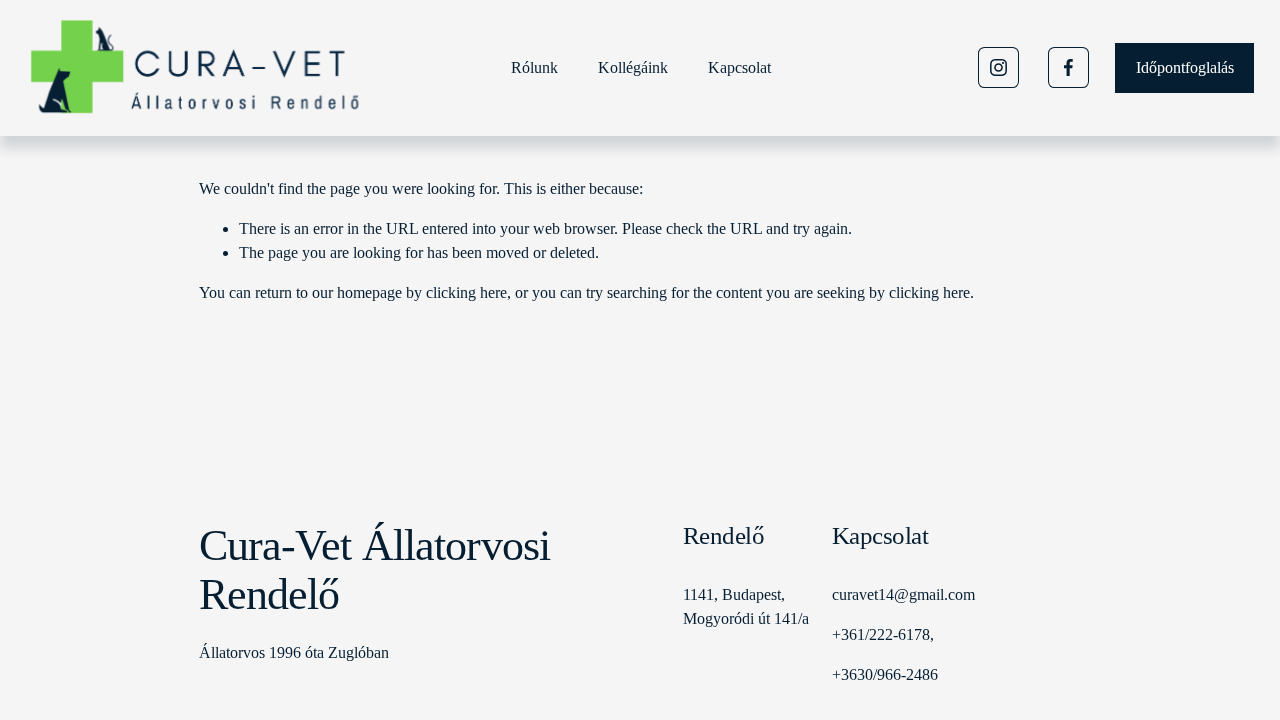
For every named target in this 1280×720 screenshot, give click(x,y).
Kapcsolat (739, 67)
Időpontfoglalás (1185, 67)
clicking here (466, 292)
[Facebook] (1068, 67)
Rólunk (534, 67)
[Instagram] (998, 67)
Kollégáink (633, 67)
